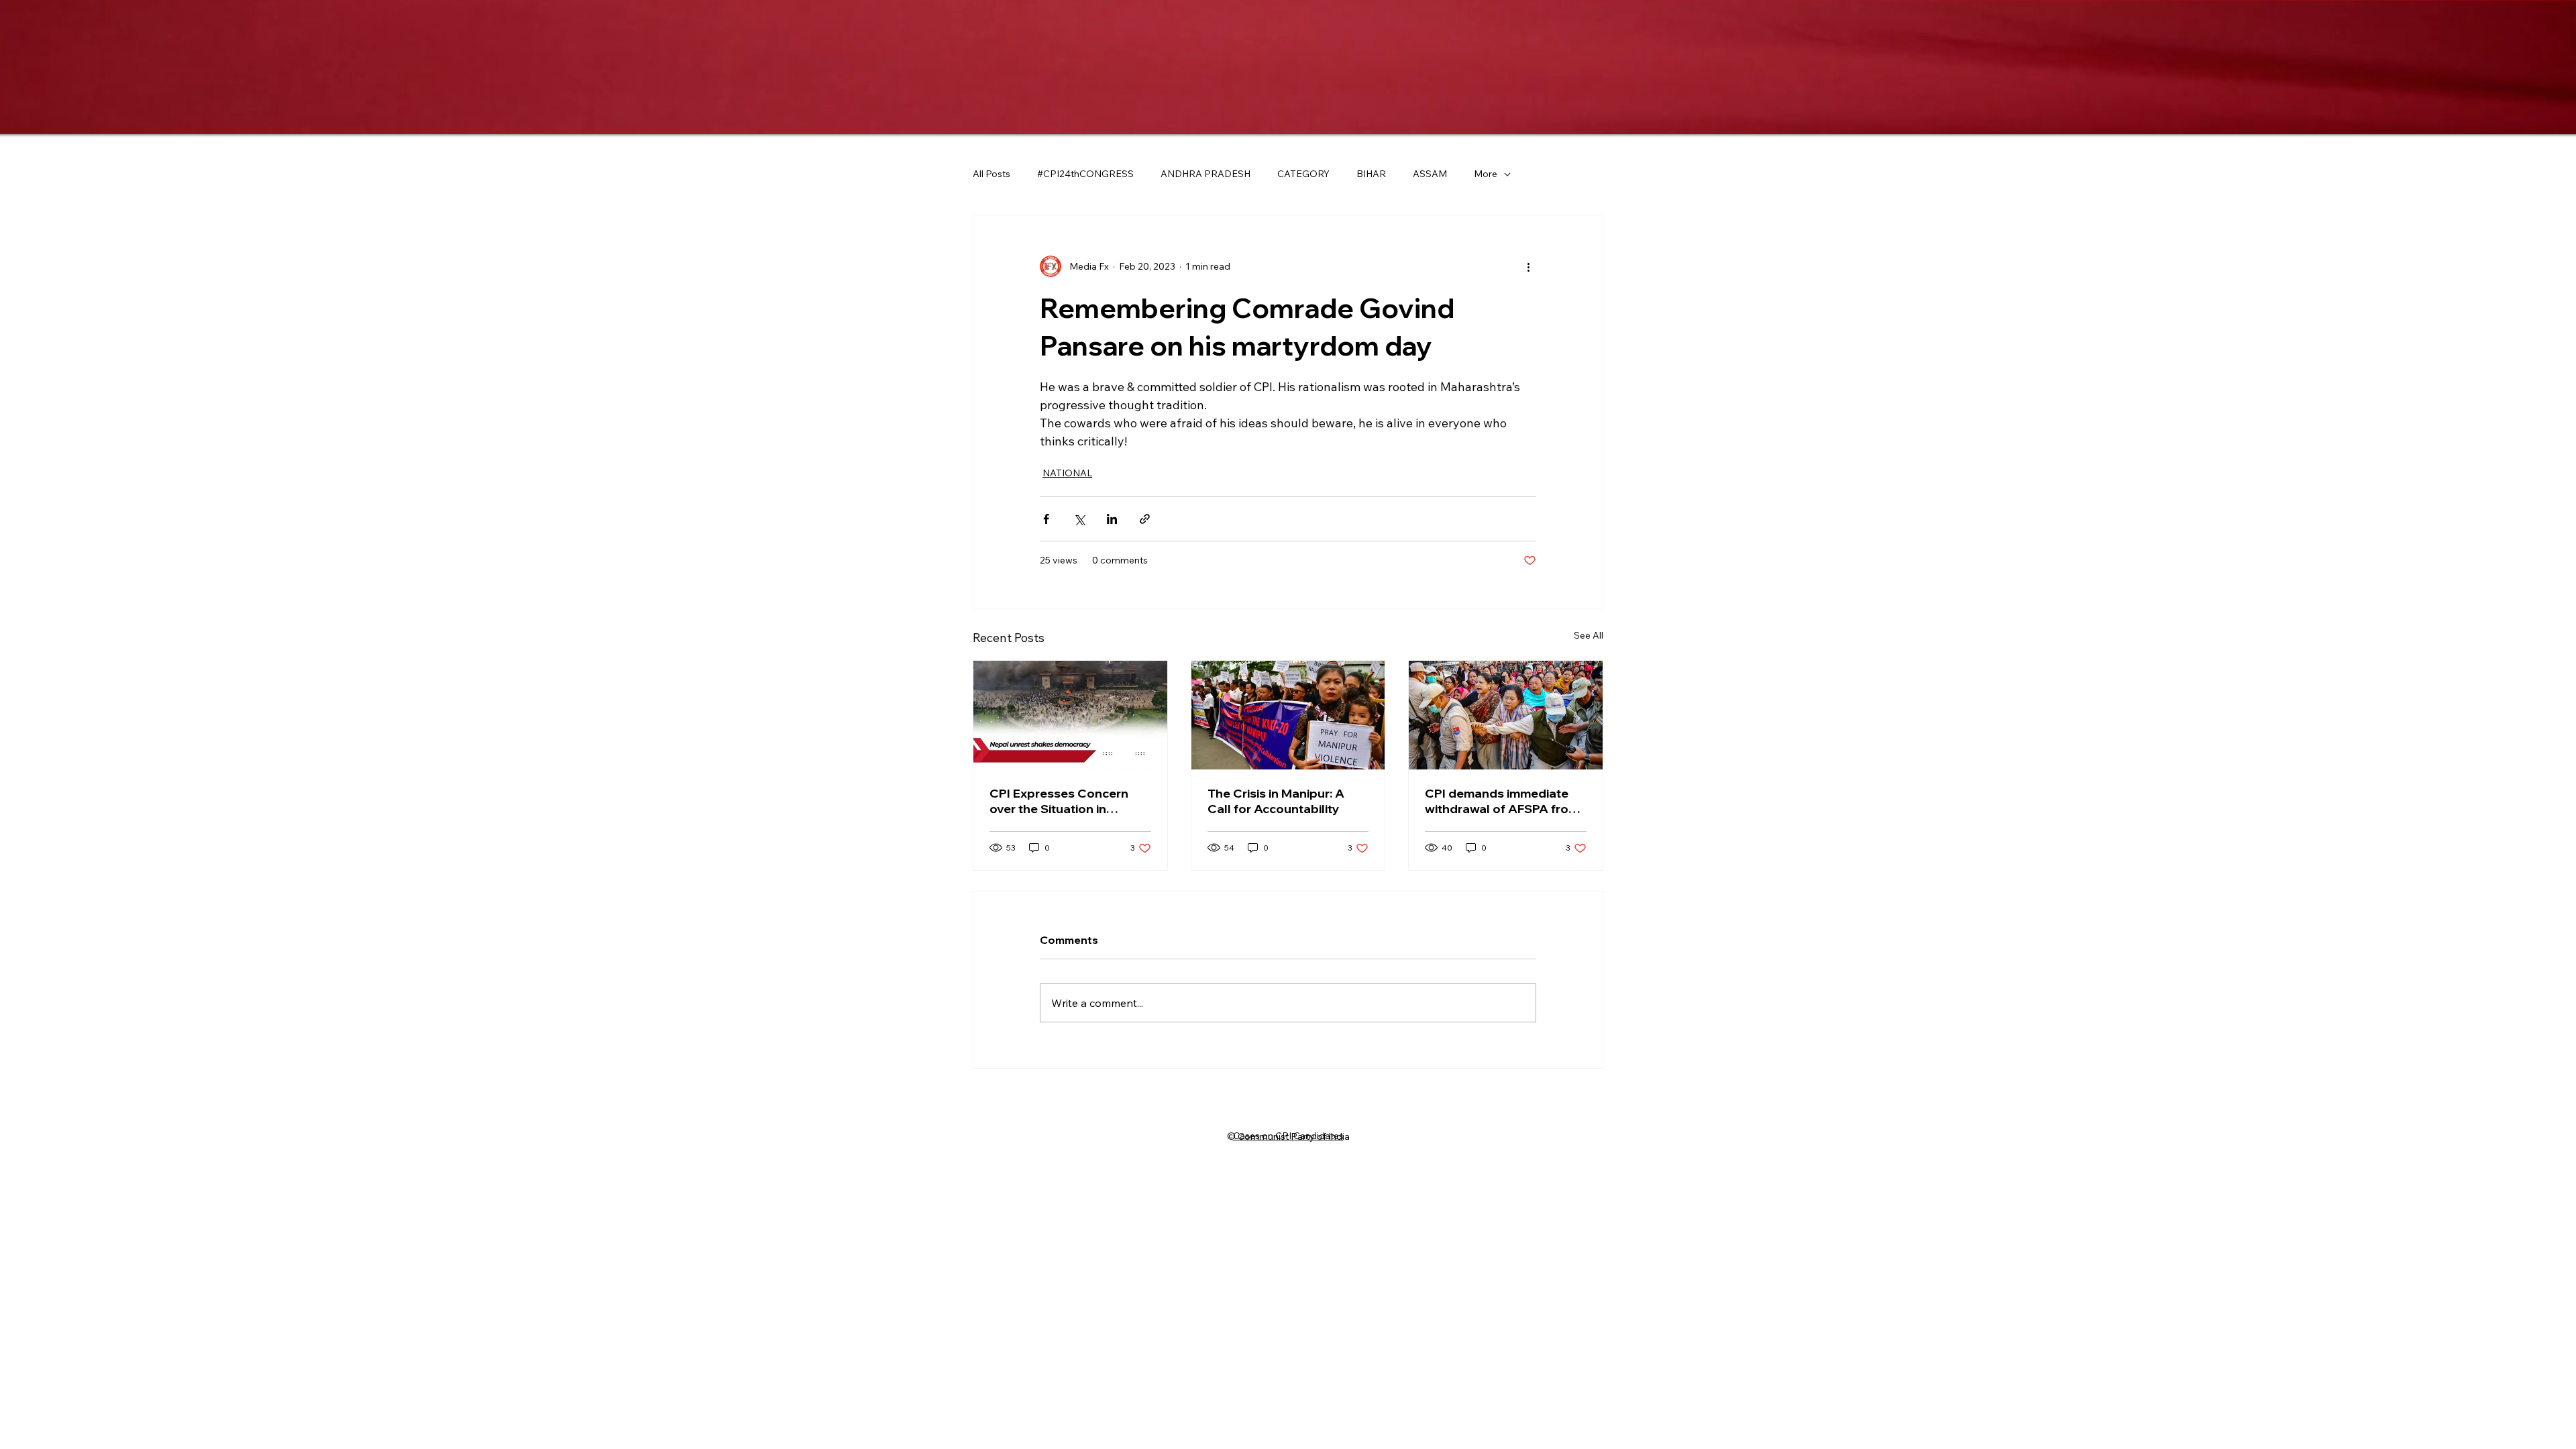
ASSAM (1430, 174)
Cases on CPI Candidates (1288, 1136)
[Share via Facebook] (1046, 519)
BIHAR (1371, 174)
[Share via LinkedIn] (1112, 519)
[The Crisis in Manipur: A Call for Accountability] (1288, 715)
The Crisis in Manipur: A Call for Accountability (1276, 801)
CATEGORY (1303, 174)
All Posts (991, 174)
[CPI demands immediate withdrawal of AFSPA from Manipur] (1506, 715)
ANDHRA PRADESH (1205, 174)
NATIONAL (1067, 473)
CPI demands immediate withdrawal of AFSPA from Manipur (1502, 801)
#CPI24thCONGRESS (1085, 174)
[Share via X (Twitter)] (1079, 519)
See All (1589, 635)
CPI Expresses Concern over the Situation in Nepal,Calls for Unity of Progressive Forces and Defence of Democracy (1059, 801)
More (1486, 174)
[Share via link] (1145, 519)
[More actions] (1528, 266)
